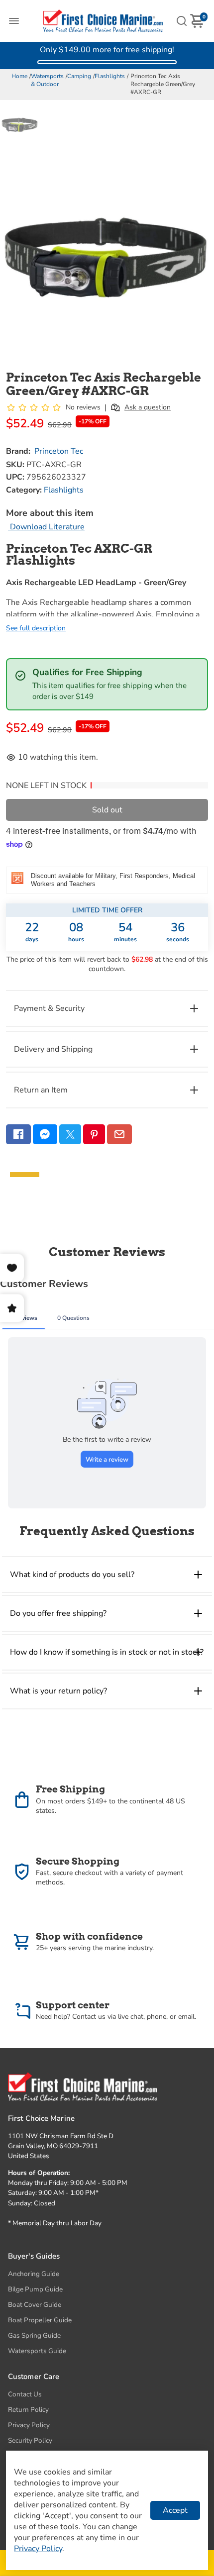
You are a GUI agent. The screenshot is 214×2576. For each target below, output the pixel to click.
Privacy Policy (29, 2425)
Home (19, 76)
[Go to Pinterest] (94, 1134)
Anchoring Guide (34, 2274)
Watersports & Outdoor (47, 80)
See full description (36, 628)
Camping (79, 76)
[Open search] (182, 21)
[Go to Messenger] (45, 1134)
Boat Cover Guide (35, 2305)
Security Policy (30, 2440)
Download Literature (46, 527)
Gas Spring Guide (34, 2335)
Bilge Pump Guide (35, 2289)
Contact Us (25, 2394)
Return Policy (28, 2410)
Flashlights (110, 76)
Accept (175, 2510)
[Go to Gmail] (119, 1134)
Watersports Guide (37, 2351)
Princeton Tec (59, 451)
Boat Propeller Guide (40, 2320)
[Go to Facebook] (18, 1134)
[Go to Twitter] (70, 1134)
